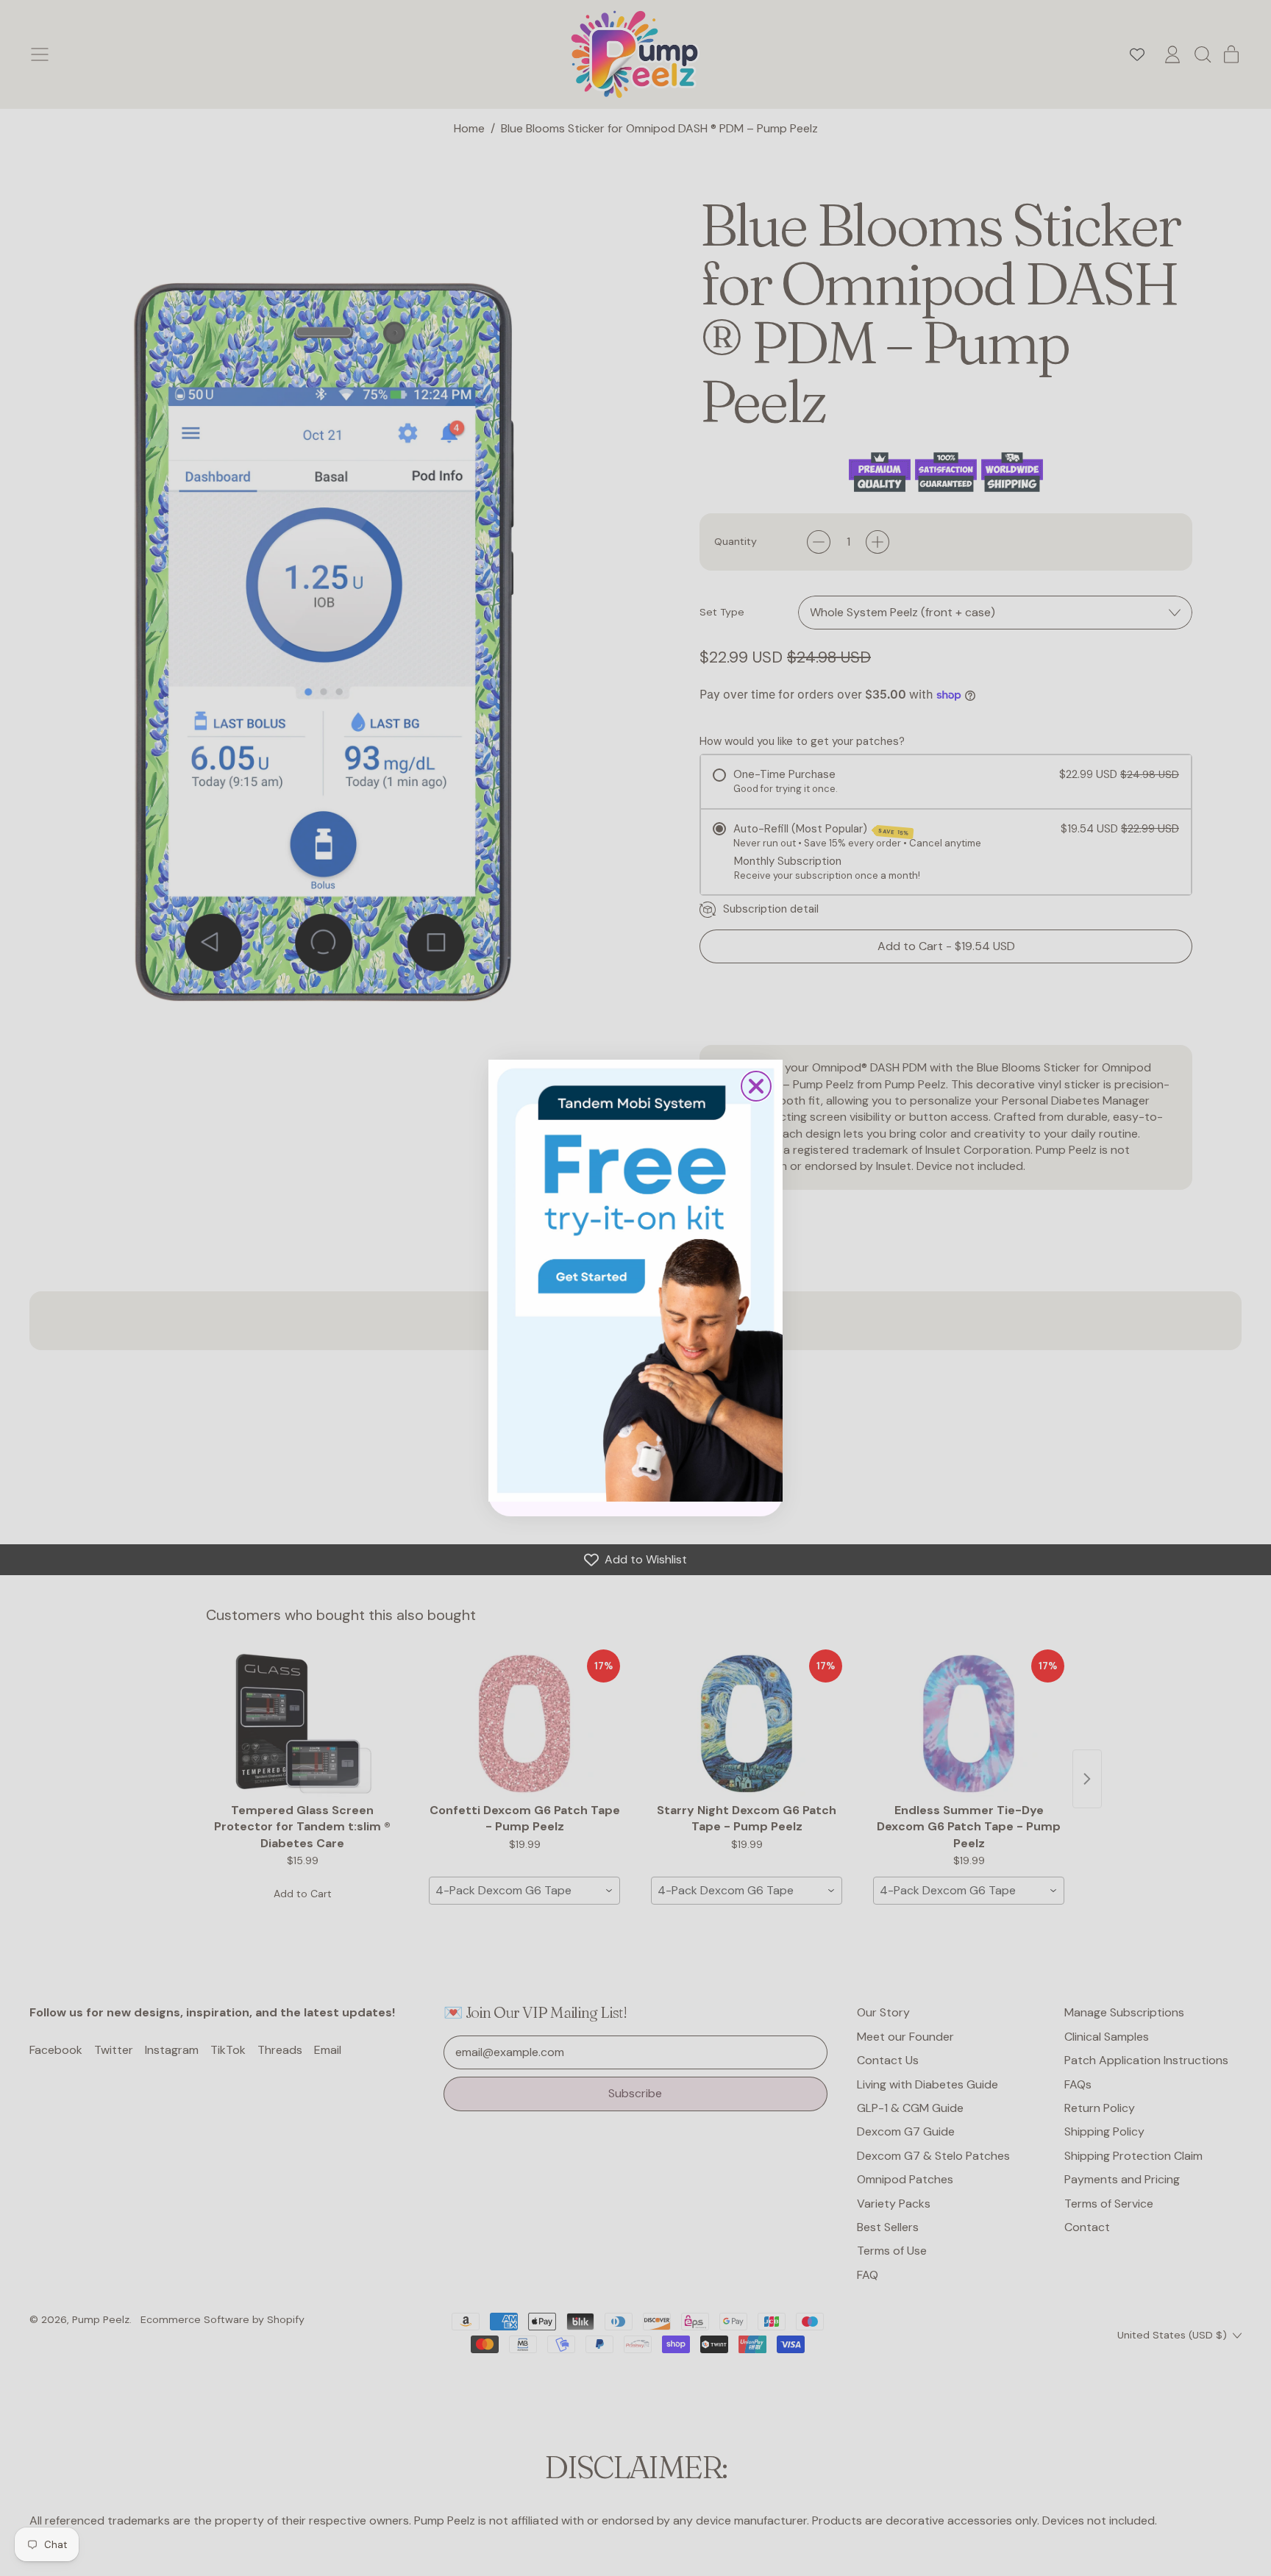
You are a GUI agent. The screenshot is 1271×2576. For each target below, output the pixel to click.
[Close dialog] (756, 1086)
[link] (635, 1280)
